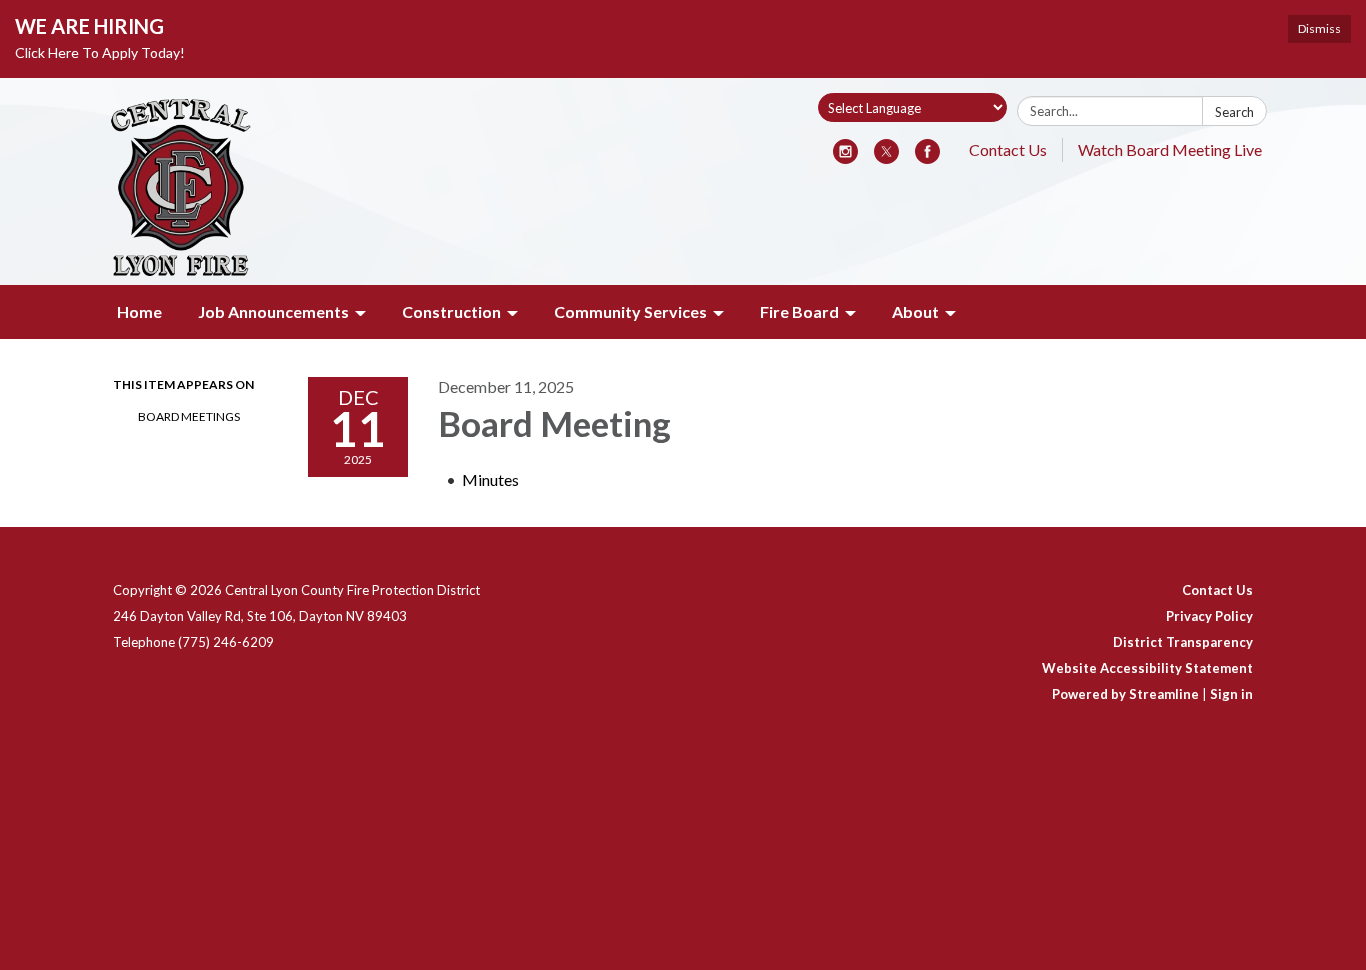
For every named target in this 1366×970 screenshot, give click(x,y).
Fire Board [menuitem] (799, 311)
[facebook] (927, 157)
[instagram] (845, 157)
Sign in (1231, 694)
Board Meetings (189, 416)
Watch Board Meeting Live (1170, 149)
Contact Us (1008, 149)
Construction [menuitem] (451, 311)
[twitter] (886, 157)
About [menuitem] (915, 311)
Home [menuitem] (139, 311)
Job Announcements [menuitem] (273, 311)
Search (1234, 112)
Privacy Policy (1209, 616)
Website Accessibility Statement (1147, 668)
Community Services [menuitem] (630, 311)
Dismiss (1319, 28)
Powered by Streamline (1125, 694)
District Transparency (1183, 642)
